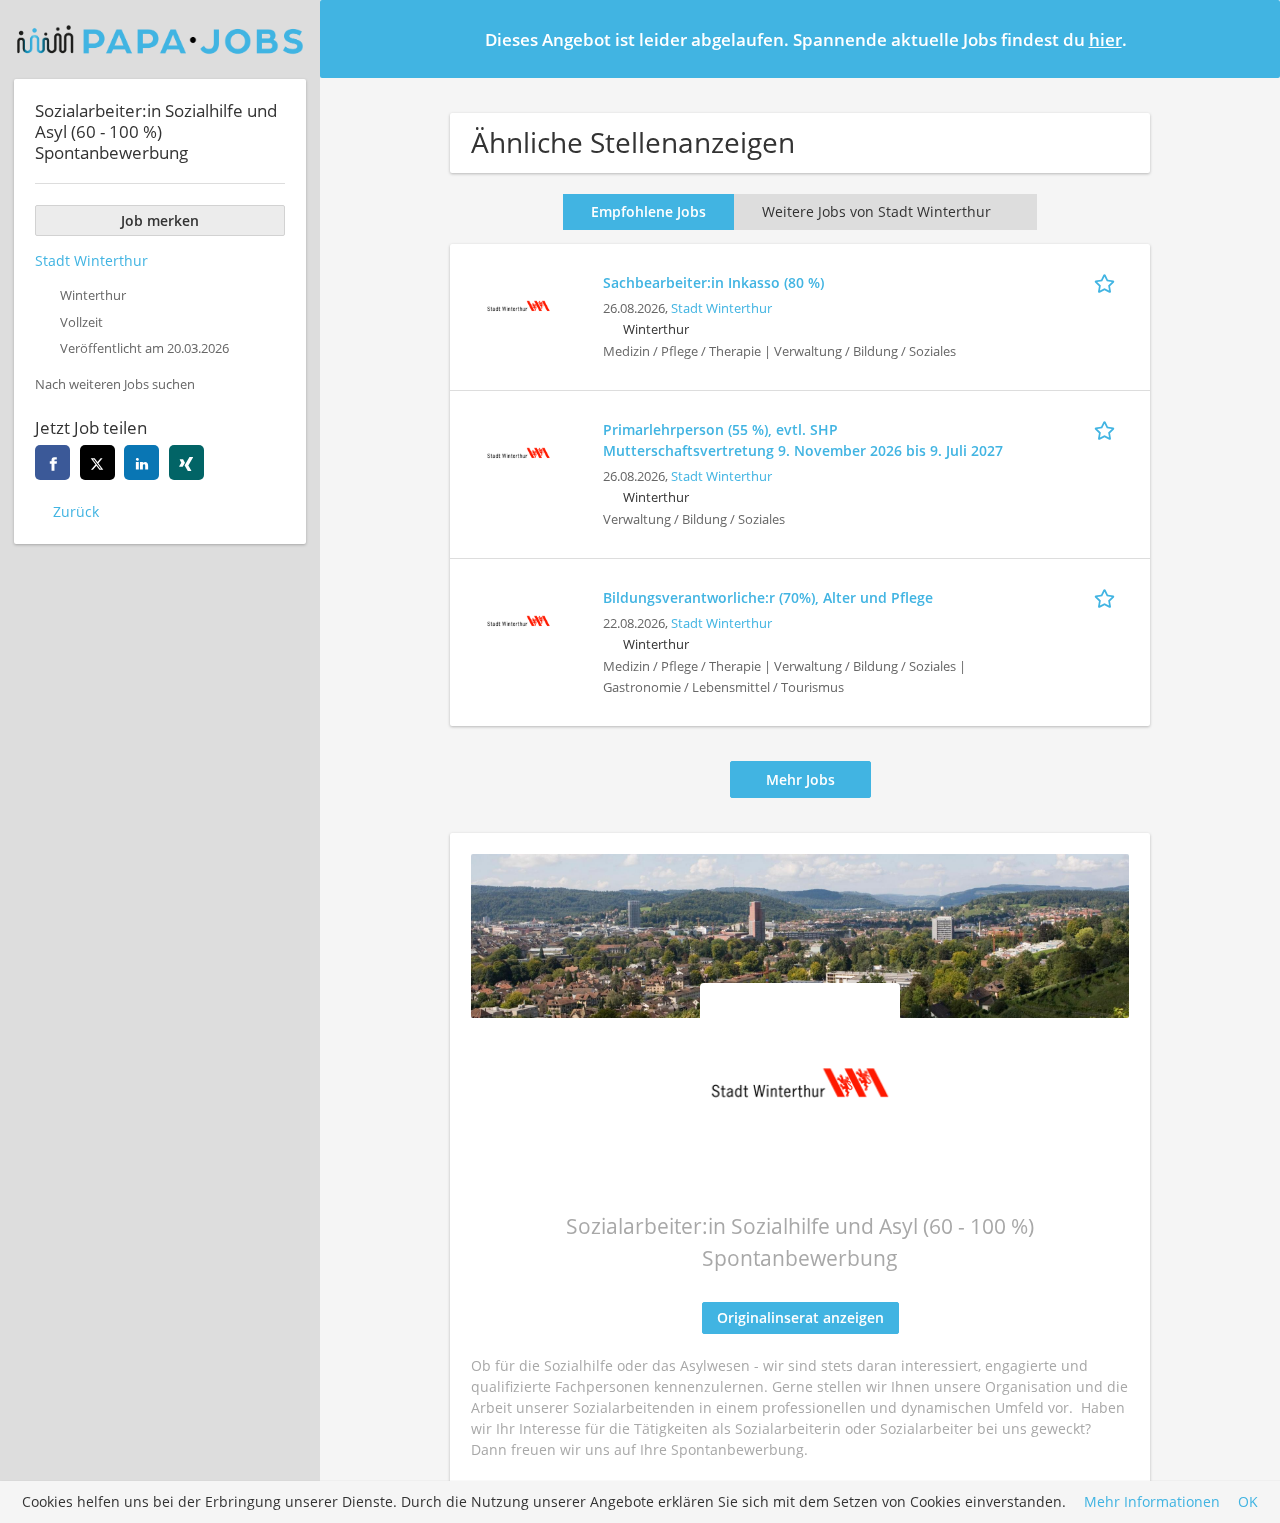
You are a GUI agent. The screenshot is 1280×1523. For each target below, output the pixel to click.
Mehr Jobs (800, 779)
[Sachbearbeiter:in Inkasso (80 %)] (518, 303)
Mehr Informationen (1152, 1502)
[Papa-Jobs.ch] (160, 39)
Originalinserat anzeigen (800, 1317)
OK (1248, 1502)
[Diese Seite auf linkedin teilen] (141, 462)
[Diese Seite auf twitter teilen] (97, 462)
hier (1105, 39)
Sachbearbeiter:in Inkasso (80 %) (713, 282)
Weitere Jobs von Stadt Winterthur (876, 211)
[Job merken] (1108, 282)
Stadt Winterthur (721, 308)
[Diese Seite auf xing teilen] (186, 462)
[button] (1249, 38)
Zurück (76, 511)
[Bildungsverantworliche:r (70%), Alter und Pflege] (518, 618)
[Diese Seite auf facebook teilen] (52, 462)
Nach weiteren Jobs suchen (115, 384)
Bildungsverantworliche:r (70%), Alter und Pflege (768, 597)
